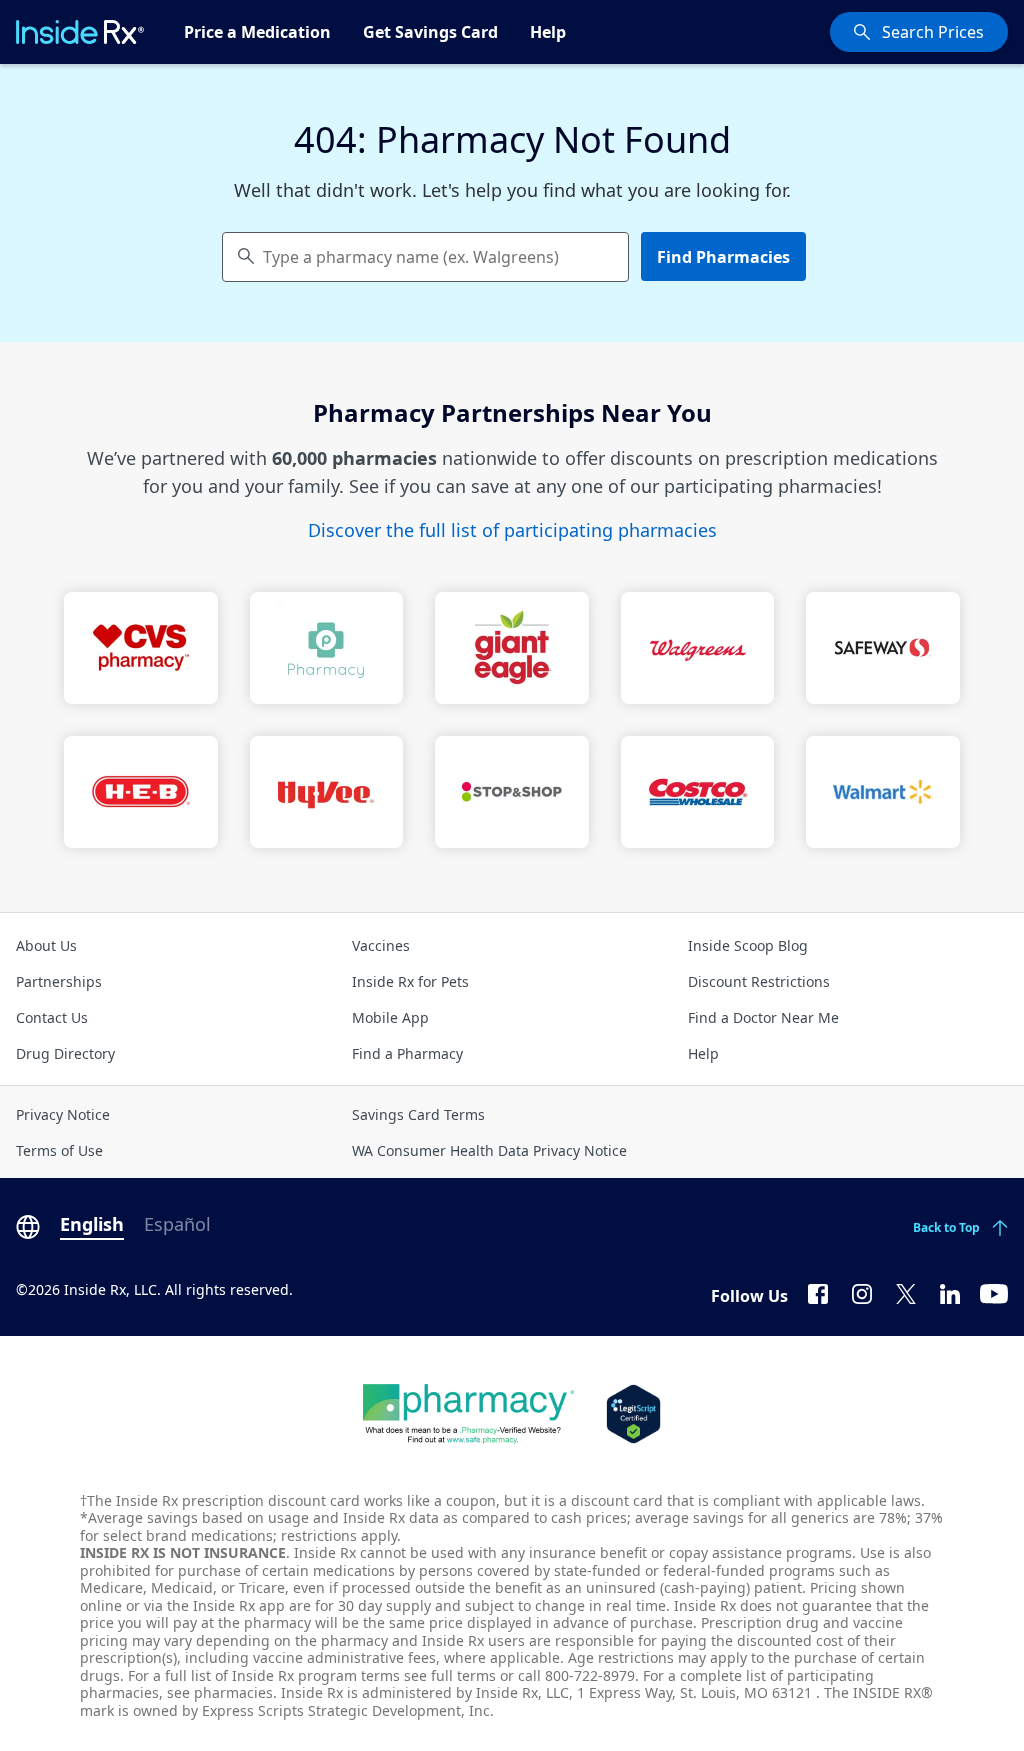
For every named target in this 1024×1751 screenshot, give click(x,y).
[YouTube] (994, 1292)
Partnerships (59, 981)
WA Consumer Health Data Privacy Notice (489, 1150)
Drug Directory (65, 1053)
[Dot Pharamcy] (468, 1414)
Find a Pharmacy (407, 1053)
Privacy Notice (63, 1114)
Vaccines (381, 945)
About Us (46, 945)
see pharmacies (220, 1692)
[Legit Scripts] (633, 1414)
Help (548, 32)
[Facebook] (818, 1292)
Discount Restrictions (759, 981)
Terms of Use (59, 1150)
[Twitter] (906, 1292)
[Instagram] (862, 1292)
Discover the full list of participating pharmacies (512, 530)
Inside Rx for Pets (410, 981)
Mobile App (390, 1017)
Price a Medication (257, 32)
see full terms (450, 1675)
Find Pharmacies (723, 257)
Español (177, 1224)
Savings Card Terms (418, 1114)
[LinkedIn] (950, 1292)
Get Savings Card (430, 32)
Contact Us (52, 1017)
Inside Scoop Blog (748, 945)
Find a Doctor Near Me (763, 1017)
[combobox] (425, 257)
